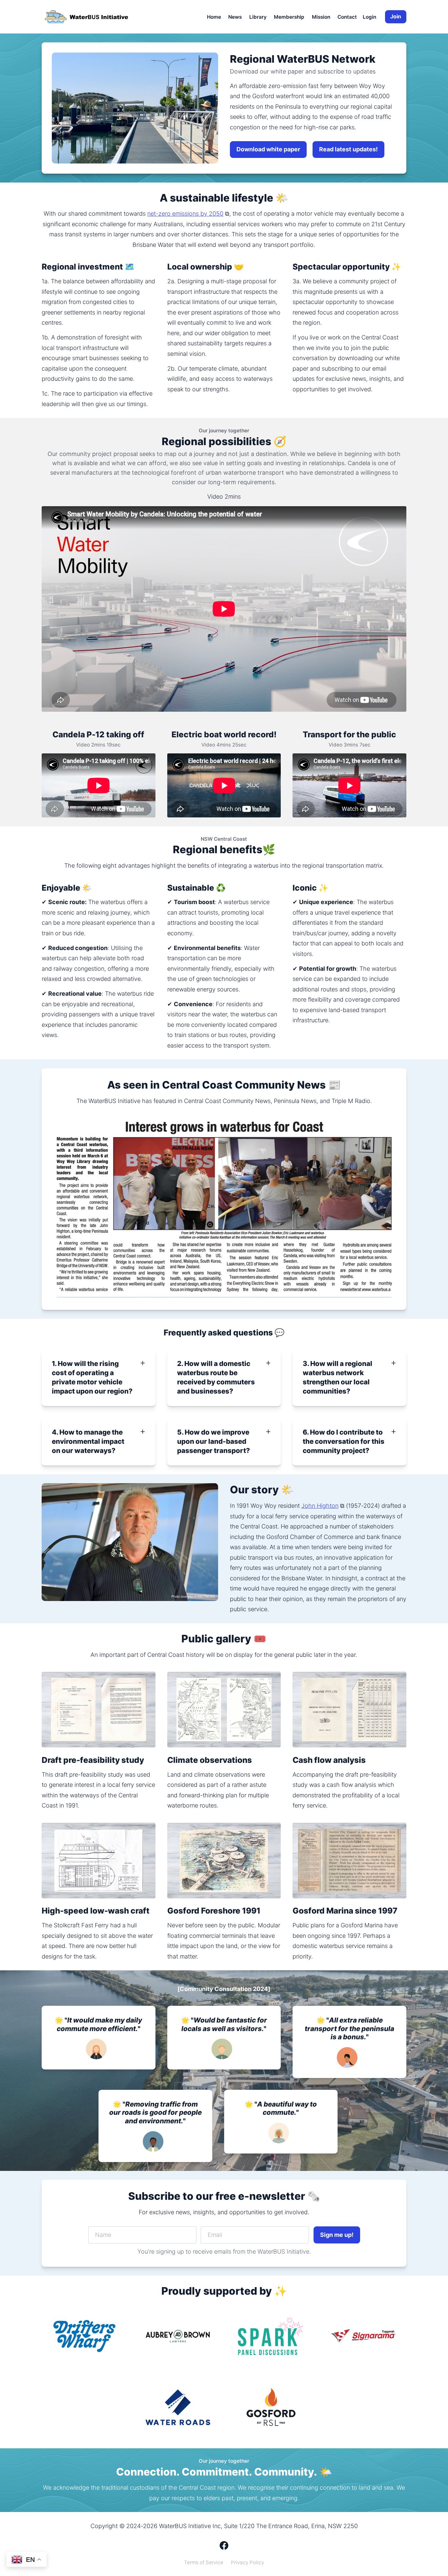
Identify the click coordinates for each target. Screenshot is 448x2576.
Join (396, 16)
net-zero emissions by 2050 (185, 214)
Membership (289, 17)
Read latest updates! (348, 149)
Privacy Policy (247, 2562)
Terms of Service (204, 2562)
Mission (321, 17)
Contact (347, 17)
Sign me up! (337, 2235)
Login (369, 17)
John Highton (320, 1506)
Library (258, 17)
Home (214, 17)
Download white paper (268, 149)
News (235, 17)
